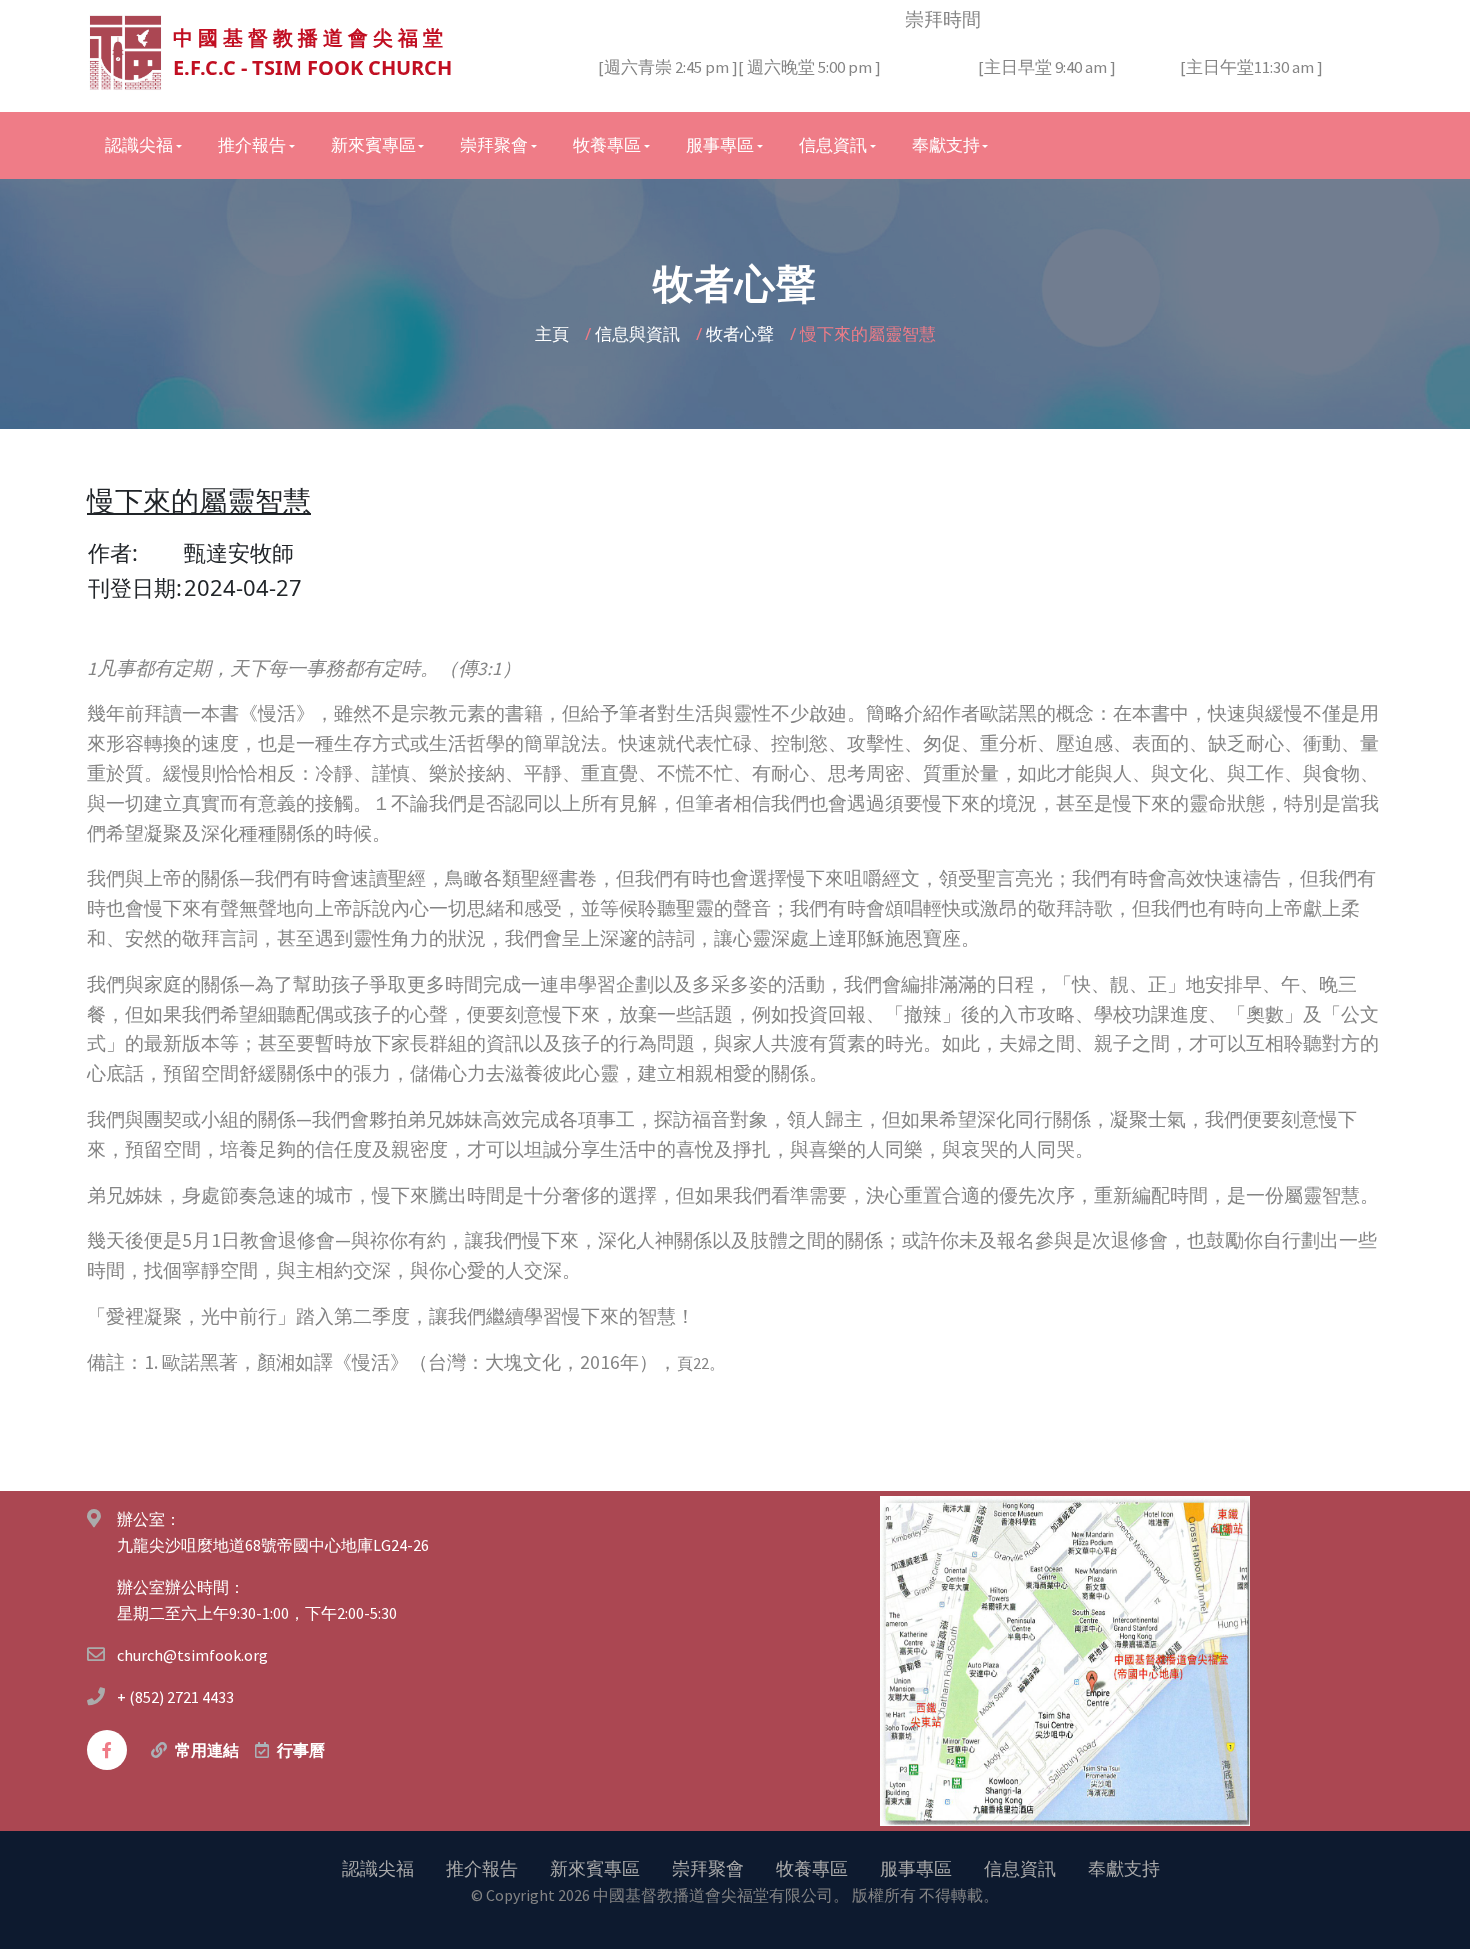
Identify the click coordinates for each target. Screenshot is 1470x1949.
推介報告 (482, 1868)
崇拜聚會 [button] (494, 145)
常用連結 (207, 1750)
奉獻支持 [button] (946, 145)
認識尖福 (378, 1868)
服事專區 (916, 1868)
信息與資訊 (639, 333)
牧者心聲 (742, 333)
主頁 (554, 333)
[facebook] (107, 1750)
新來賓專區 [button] (373, 145)
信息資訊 (1020, 1868)
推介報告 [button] (252, 145)
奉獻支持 (1124, 1868)
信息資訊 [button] (833, 145)
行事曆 (301, 1750)
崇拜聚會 (708, 1868)
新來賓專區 (595, 1868)
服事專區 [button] (720, 145)
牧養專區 (812, 1868)
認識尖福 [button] (139, 145)
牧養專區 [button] (607, 145)
